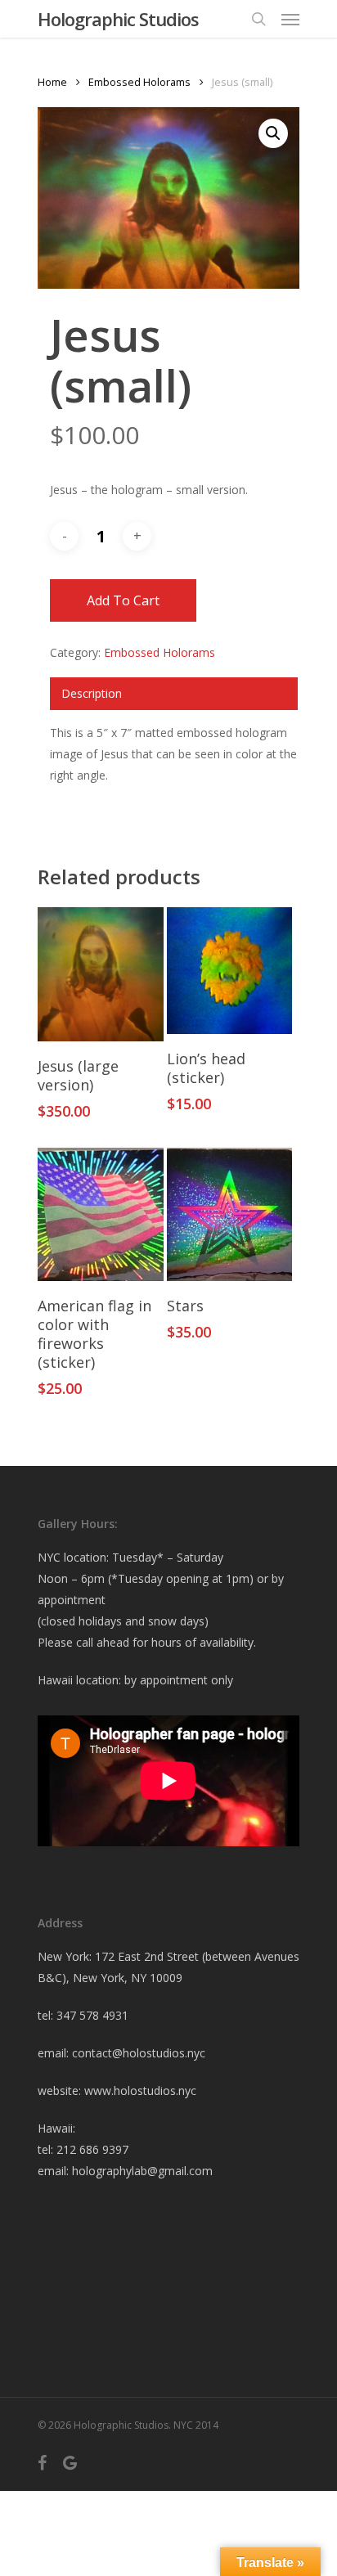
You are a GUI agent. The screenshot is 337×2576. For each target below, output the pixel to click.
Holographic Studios (118, 19)
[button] (273, 133)
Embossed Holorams (139, 82)
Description (92, 693)
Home (52, 82)
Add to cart (123, 600)
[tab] (174, 694)
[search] (258, 19)
